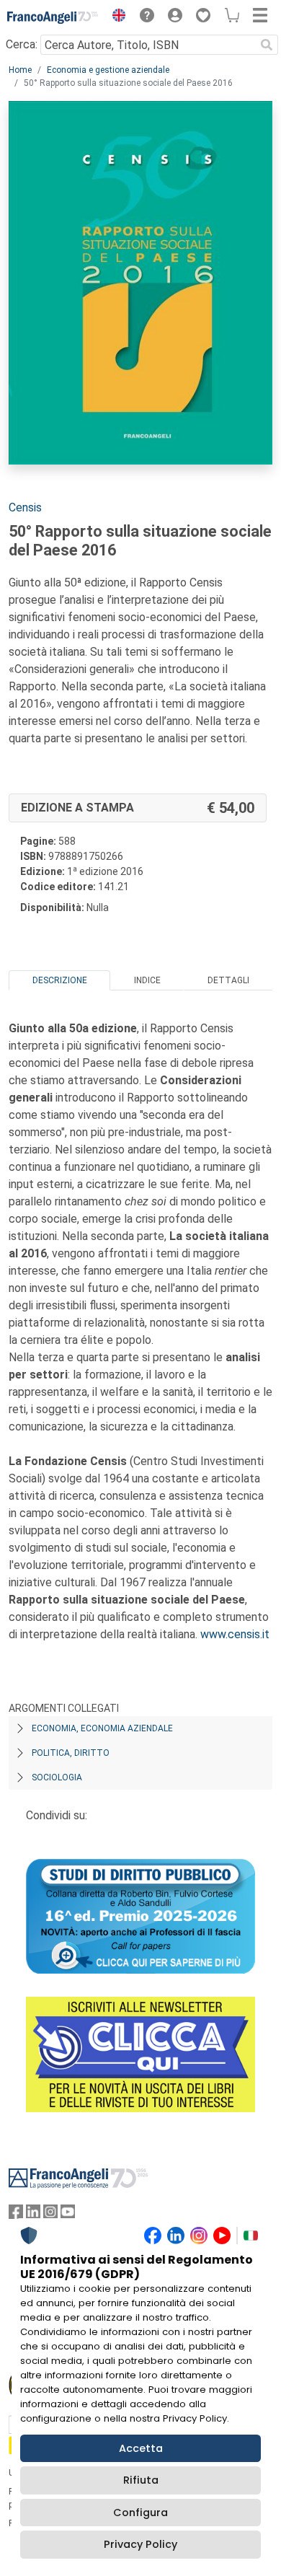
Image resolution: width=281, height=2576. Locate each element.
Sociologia (57, 1777)
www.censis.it (235, 1634)
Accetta (141, 2448)
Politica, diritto (71, 1753)
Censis (25, 507)
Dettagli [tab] (228, 980)
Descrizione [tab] (60, 980)
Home (20, 70)
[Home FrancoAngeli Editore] (53, 17)
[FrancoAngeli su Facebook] (16, 2215)
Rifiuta (141, 2480)
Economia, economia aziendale (102, 1728)
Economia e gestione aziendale (108, 70)
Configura (140, 2513)
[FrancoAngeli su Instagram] (50, 2215)
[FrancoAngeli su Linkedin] (33, 2215)
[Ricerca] (267, 45)
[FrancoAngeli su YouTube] (68, 2215)
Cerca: (22, 44)
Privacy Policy (140, 2544)
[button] (115, 17)
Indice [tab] (147, 980)
